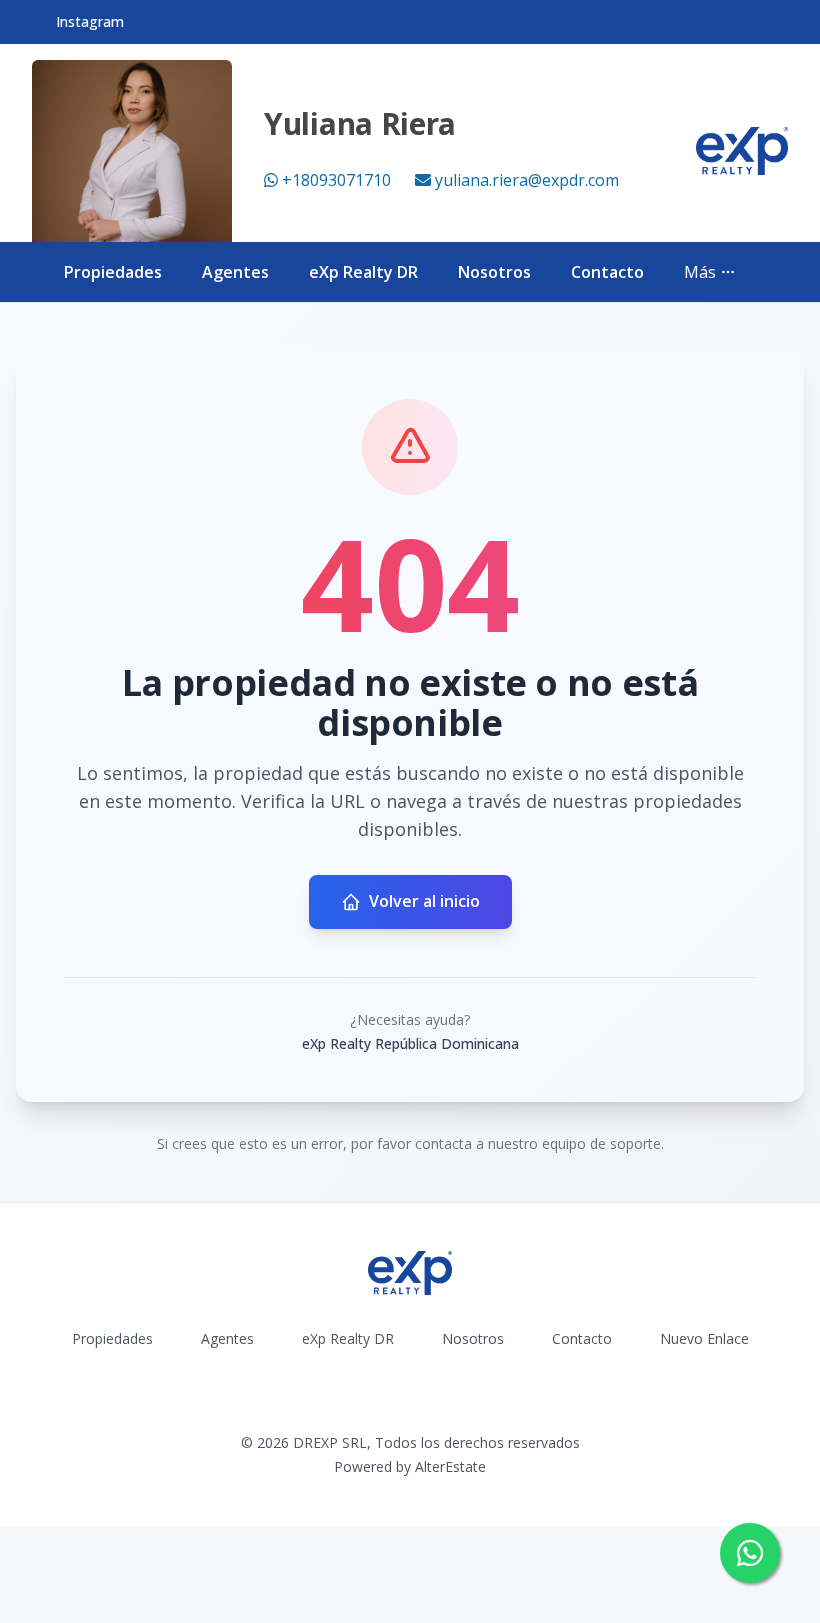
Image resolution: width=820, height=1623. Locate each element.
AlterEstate (450, 1466)
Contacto (607, 272)
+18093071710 (336, 180)
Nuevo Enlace (704, 1338)
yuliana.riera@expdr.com (527, 180)
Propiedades (113, 272)
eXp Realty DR (363, 272)
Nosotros (494, 272)
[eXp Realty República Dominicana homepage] (742, 151)
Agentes (235, 272)
